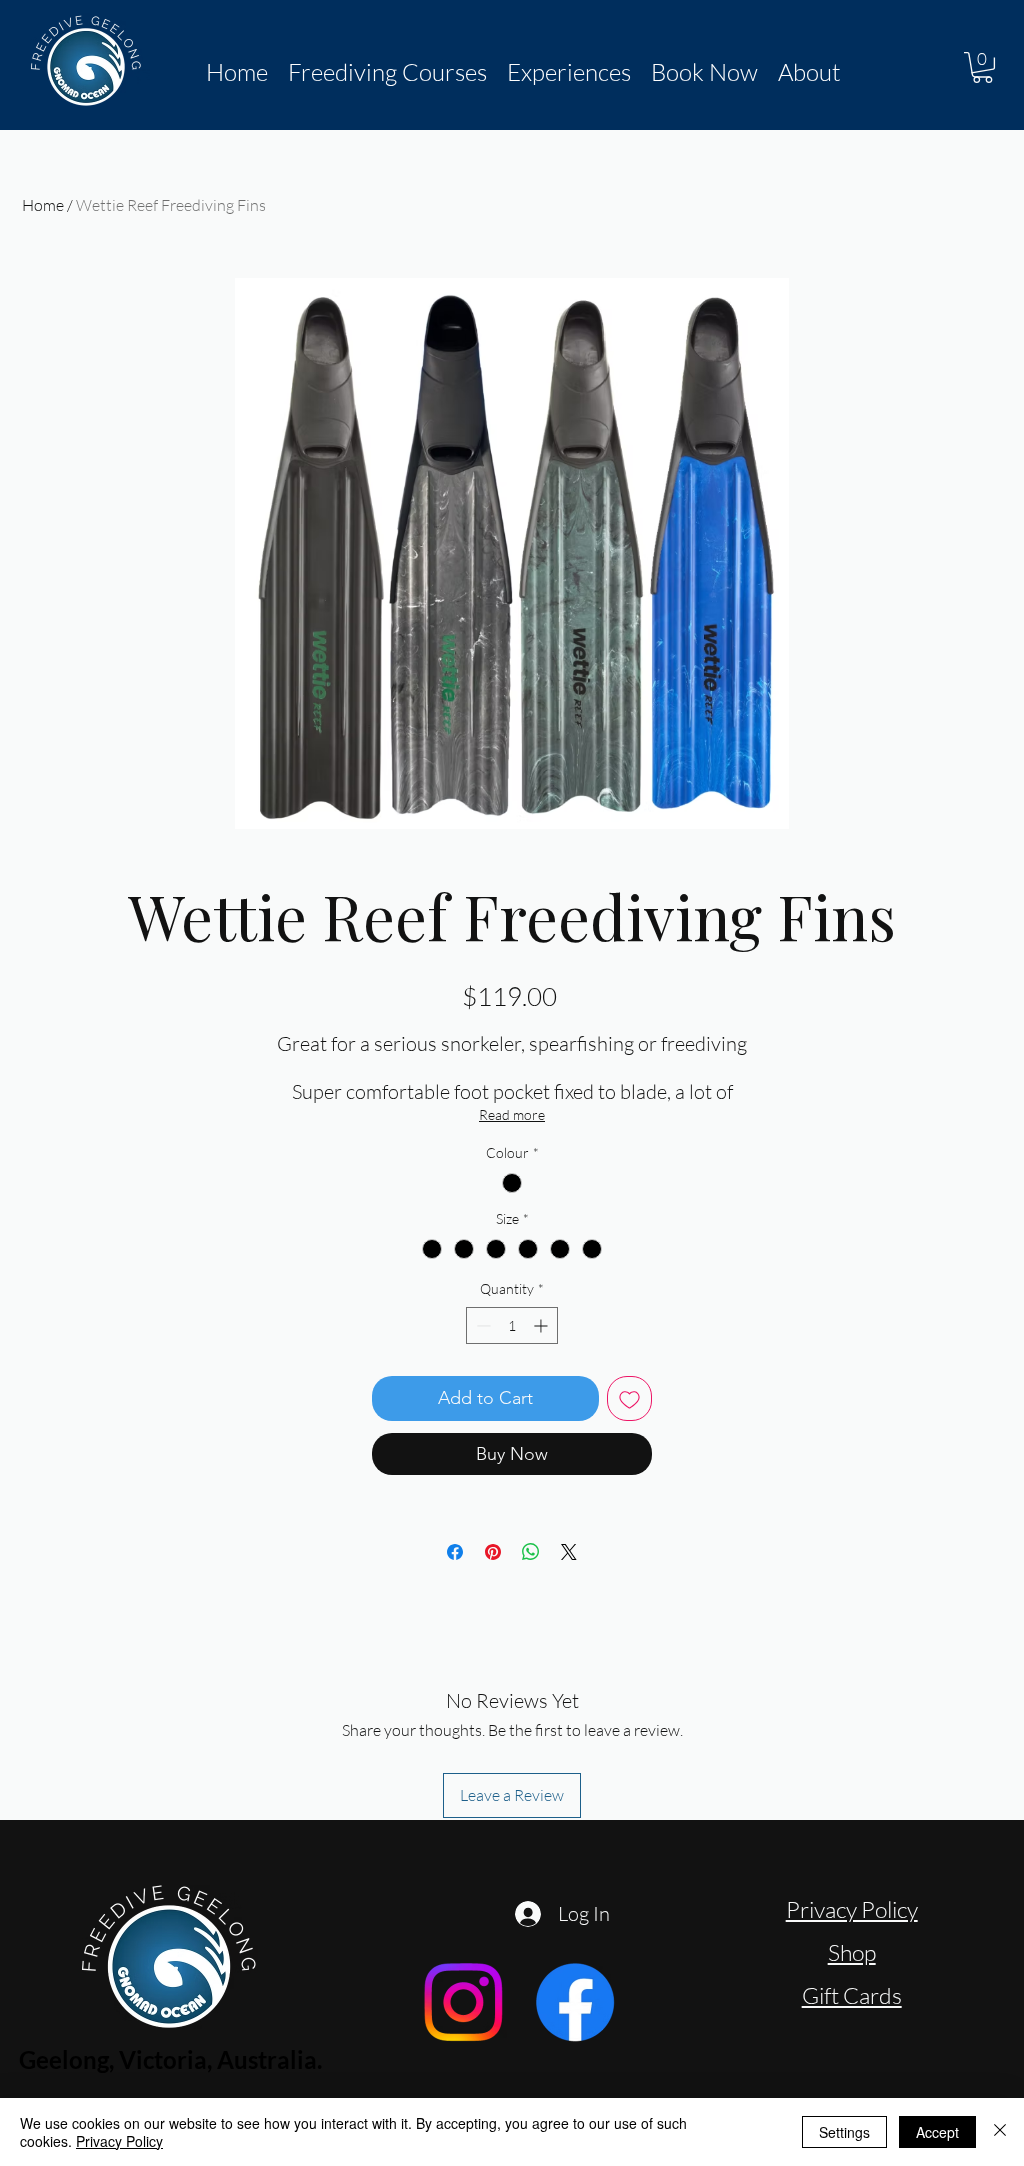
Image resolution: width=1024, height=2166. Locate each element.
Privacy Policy (852, 1909)
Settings (844, 2132)
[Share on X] (569, 1552)
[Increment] (542, 1325)
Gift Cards (852, 1995)
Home (43, 205)
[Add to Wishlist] (629, 1398)
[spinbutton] (512, 1325)
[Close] (1000, 2132)
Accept (937, 2132)
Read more (512, 1114)
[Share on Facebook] (455, 1552)
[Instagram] (463, 2002)
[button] (387, 72)
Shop (852, 1952)
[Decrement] (481, 1325)
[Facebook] (575, 2002)
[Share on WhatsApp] (531, 1552)
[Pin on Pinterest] (493, 1552)
